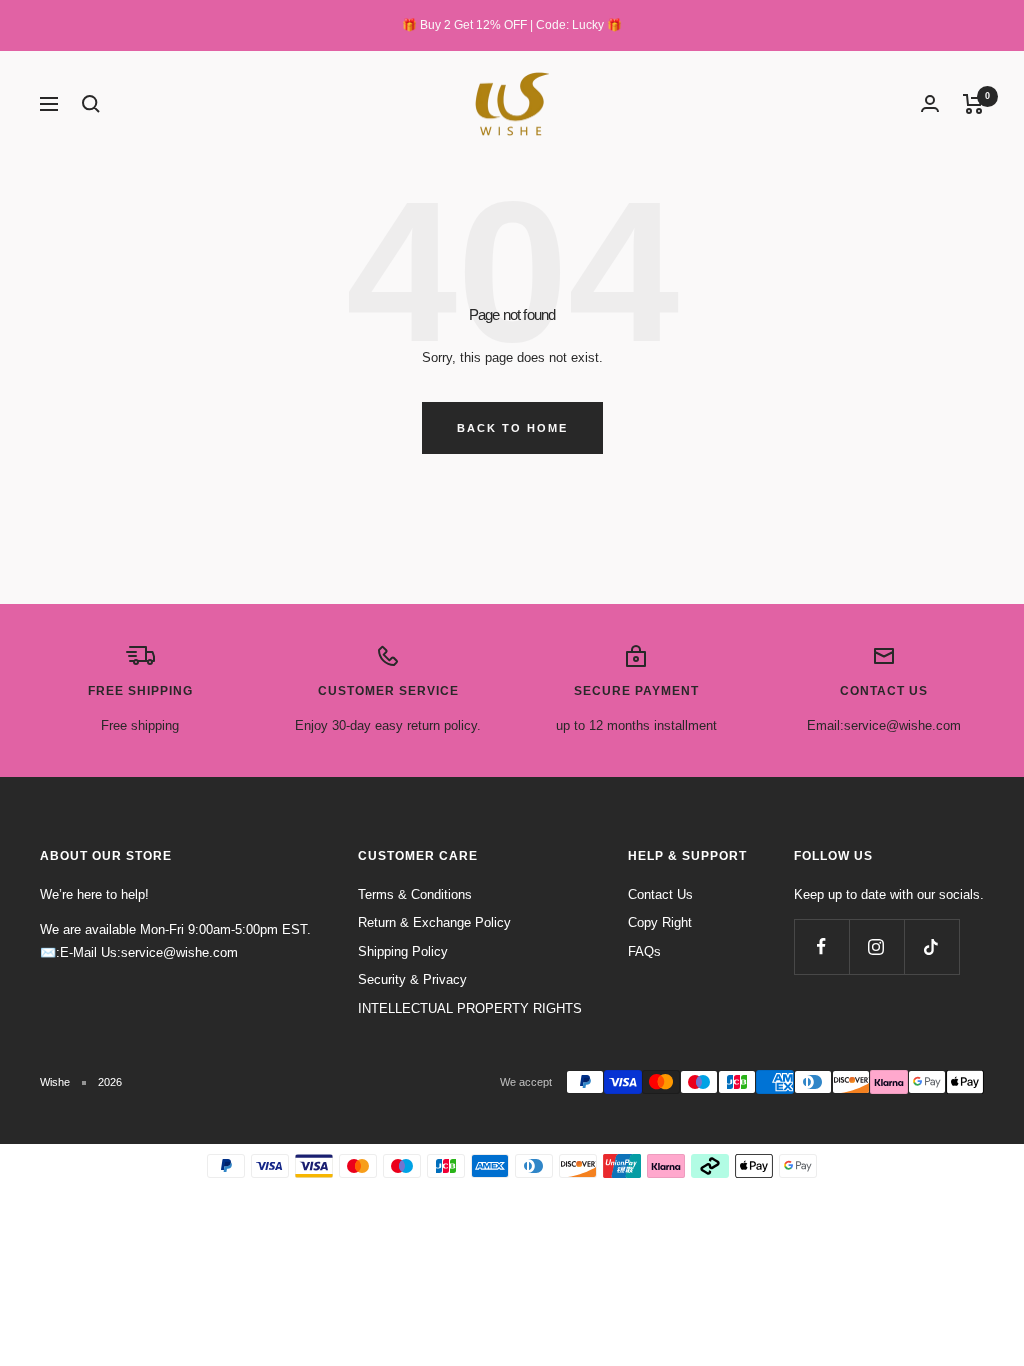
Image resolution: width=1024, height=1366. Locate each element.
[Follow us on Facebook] (821, 946)
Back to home (512, 428)
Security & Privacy (412, 979)
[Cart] (973, 104)
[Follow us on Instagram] (876, 946)
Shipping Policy (403, 951)
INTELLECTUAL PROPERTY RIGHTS (470, 1008)
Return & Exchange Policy (434, 922)
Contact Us (660, 894)
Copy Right (660, 922)
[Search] (91, 104)
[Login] (930, 103)
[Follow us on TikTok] (931, 946)
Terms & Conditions (415, 894)
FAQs (644, 951)
